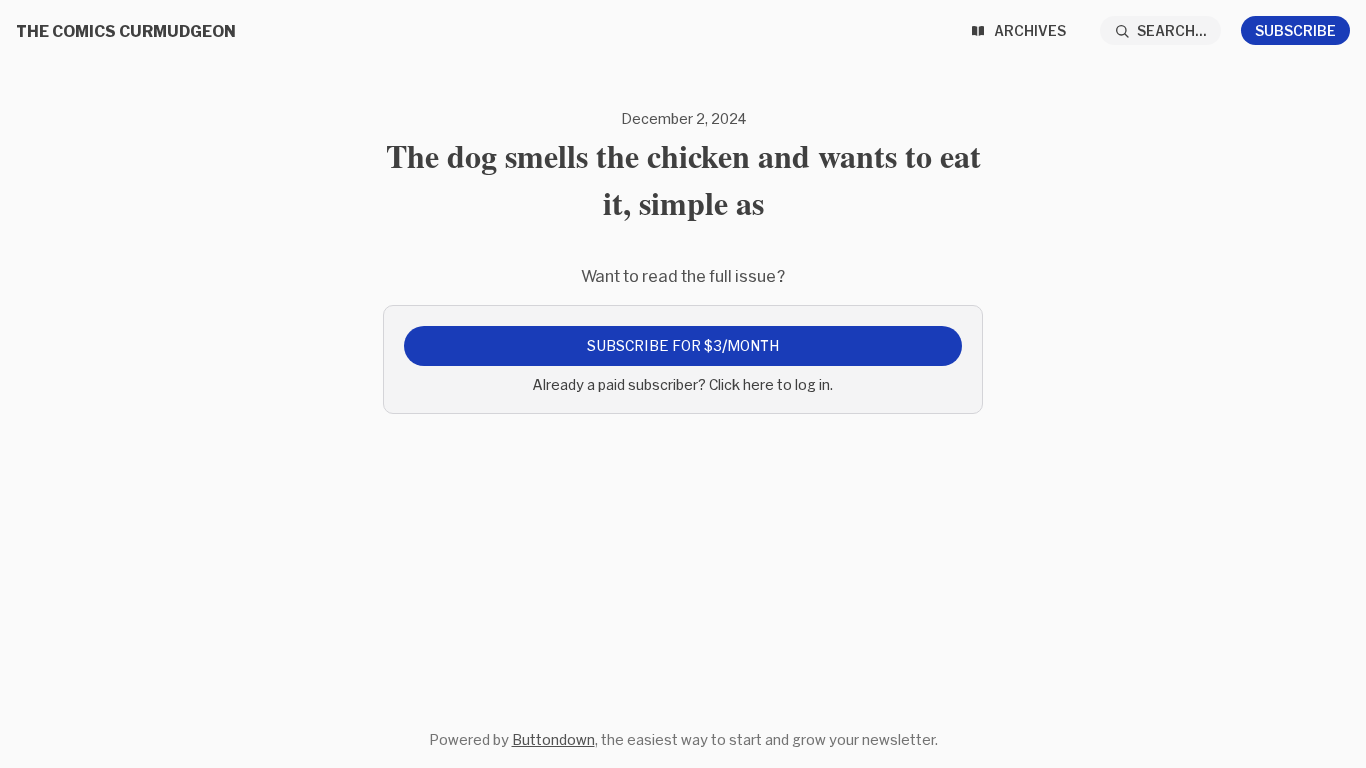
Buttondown (553, 739)
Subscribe (1295, 30)
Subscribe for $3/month (683, 345)
